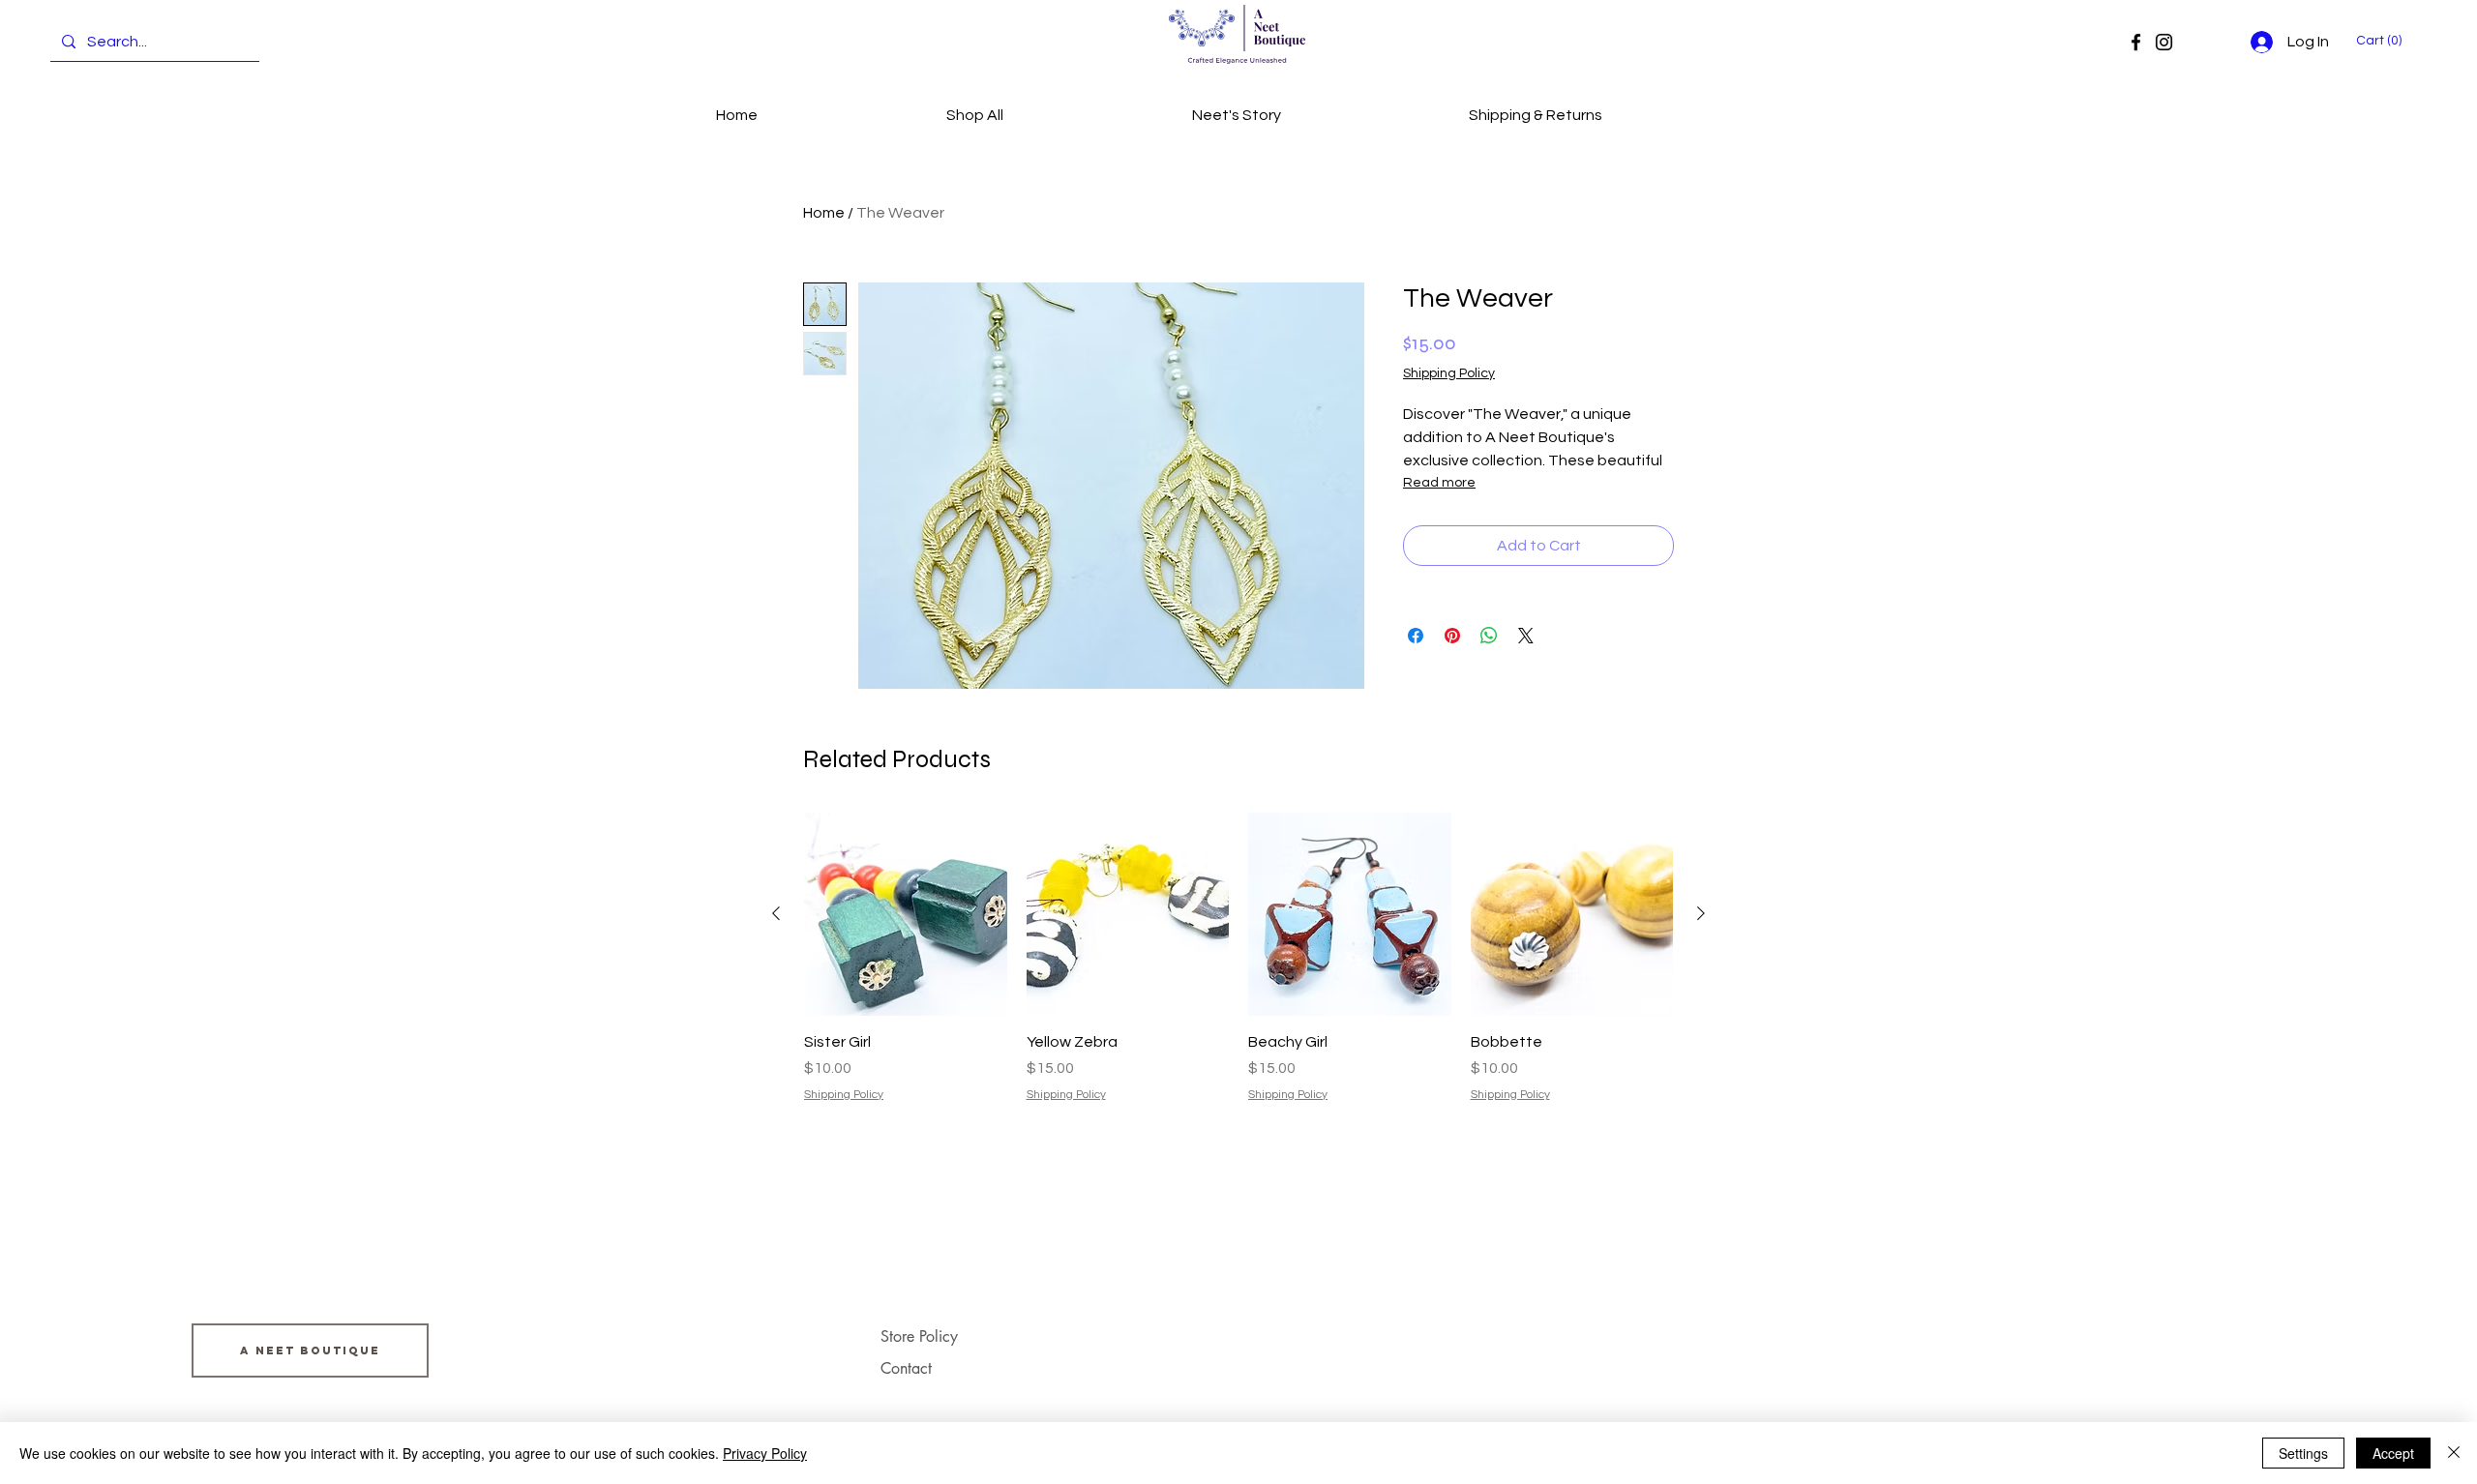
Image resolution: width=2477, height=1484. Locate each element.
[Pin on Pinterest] (1452, 636)
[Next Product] (1701, 913)
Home (824, 213)
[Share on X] (1526, 636)
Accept (2393, 1453)
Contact (906, 1368)
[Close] (2454, 1453)
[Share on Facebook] (1416, 636)
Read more (1439, 483)
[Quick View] (906, 914)
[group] (1238, 958)
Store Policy (919, 1336)
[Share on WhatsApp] (1489, 636)
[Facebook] (2136, 42)
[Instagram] (2164, 42)
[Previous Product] (776, 913)
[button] (2382, 40)
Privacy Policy (765, 1453)
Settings (2303, 1453)
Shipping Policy (1449, 373)
